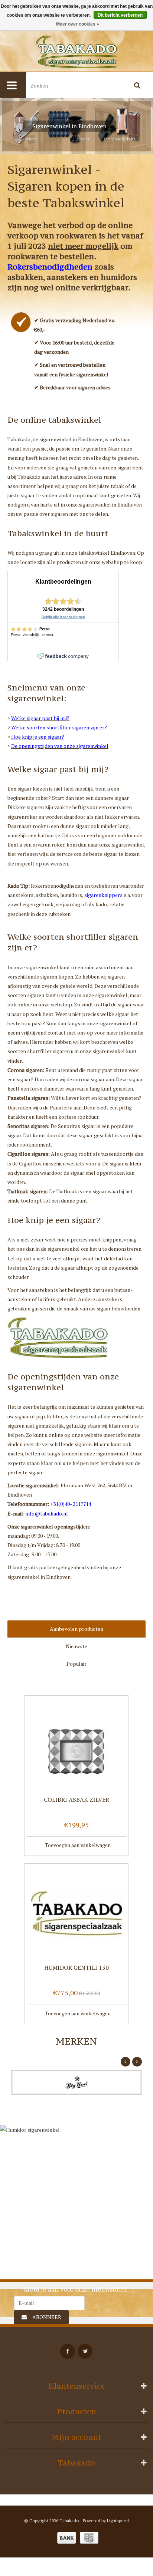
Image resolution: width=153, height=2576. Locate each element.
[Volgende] (137, 2062)
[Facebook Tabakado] (68, 2351)
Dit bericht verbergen (120, 15)
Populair (76, 1664)
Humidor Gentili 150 (76, 1968)
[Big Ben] (76, 2082)
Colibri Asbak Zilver (76, 1800)
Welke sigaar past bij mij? (40, 718)
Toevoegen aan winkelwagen (78, 1845)
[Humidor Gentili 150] (76, 1913)
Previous (11, 126)
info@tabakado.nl (47, 1513)
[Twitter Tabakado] (85, 2351)
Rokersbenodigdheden (50, 267)
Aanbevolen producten (76, 1629)
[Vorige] (126, 2062)
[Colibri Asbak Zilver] (76, 1745)
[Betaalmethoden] (67, 2538)
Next (142, 126)
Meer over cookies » (78, 24)
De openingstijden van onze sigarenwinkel (60, 746)
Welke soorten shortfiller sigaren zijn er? (59, 727)
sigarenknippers (103, 895)
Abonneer (47, 2317)
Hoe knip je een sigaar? (38, 737)
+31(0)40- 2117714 (71, 1504)
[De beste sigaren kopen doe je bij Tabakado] (76, 52)
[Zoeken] (137, 85)
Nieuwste (76, 1646)
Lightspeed (118, 2521)
